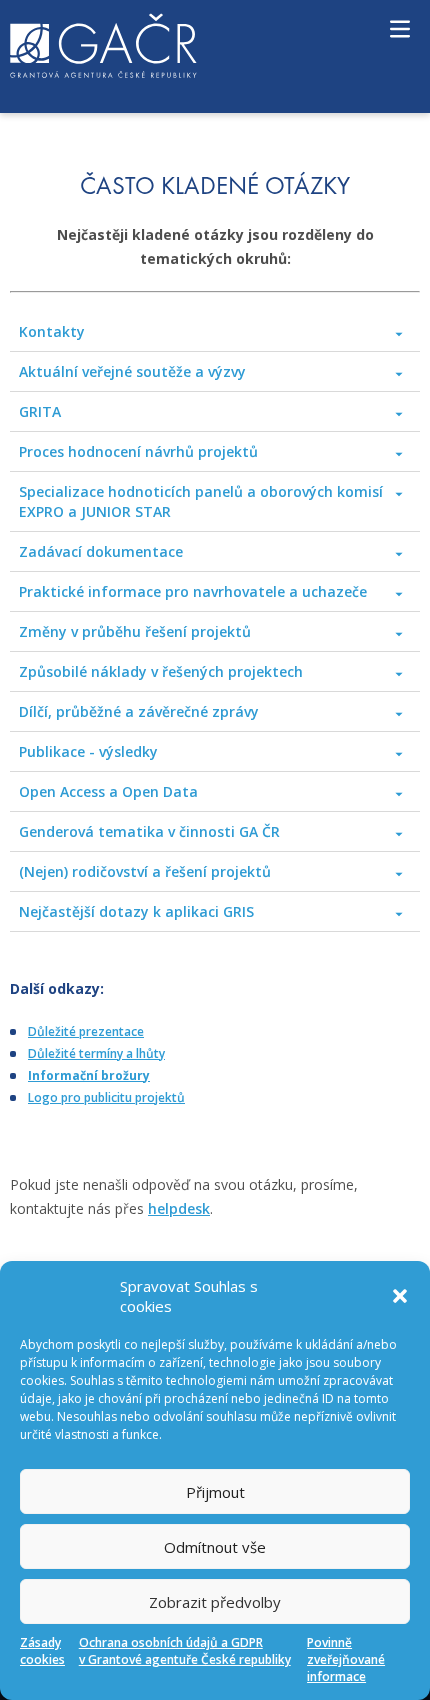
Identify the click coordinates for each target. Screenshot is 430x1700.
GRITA (40, 411)
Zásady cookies (42, 1651)
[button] (400, 1296)
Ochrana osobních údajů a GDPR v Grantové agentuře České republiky (185, 1651)
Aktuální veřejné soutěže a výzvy (132, 371)
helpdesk (179, 1208)
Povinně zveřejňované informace (346, 1659)
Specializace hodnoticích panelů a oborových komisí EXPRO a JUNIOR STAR (201, 501)
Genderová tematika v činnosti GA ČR (149, 831)
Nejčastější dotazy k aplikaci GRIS (136, 911)
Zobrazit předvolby (215, 1602)
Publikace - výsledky (88, 751)
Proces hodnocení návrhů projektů (138, 451)
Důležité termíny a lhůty (96, 1053)
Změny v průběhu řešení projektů (135, 631)
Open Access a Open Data (108, 791)
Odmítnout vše (215, 1547)
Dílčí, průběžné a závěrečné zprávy (139, 711)
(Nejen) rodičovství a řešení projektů (145, 871)
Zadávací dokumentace (101, 551)
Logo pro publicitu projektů (106, 1097)
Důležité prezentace (86, 1031)
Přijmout (215, 1492)
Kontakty (52, 331)
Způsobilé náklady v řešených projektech (161, 671)
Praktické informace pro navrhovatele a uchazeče (193, 591)
